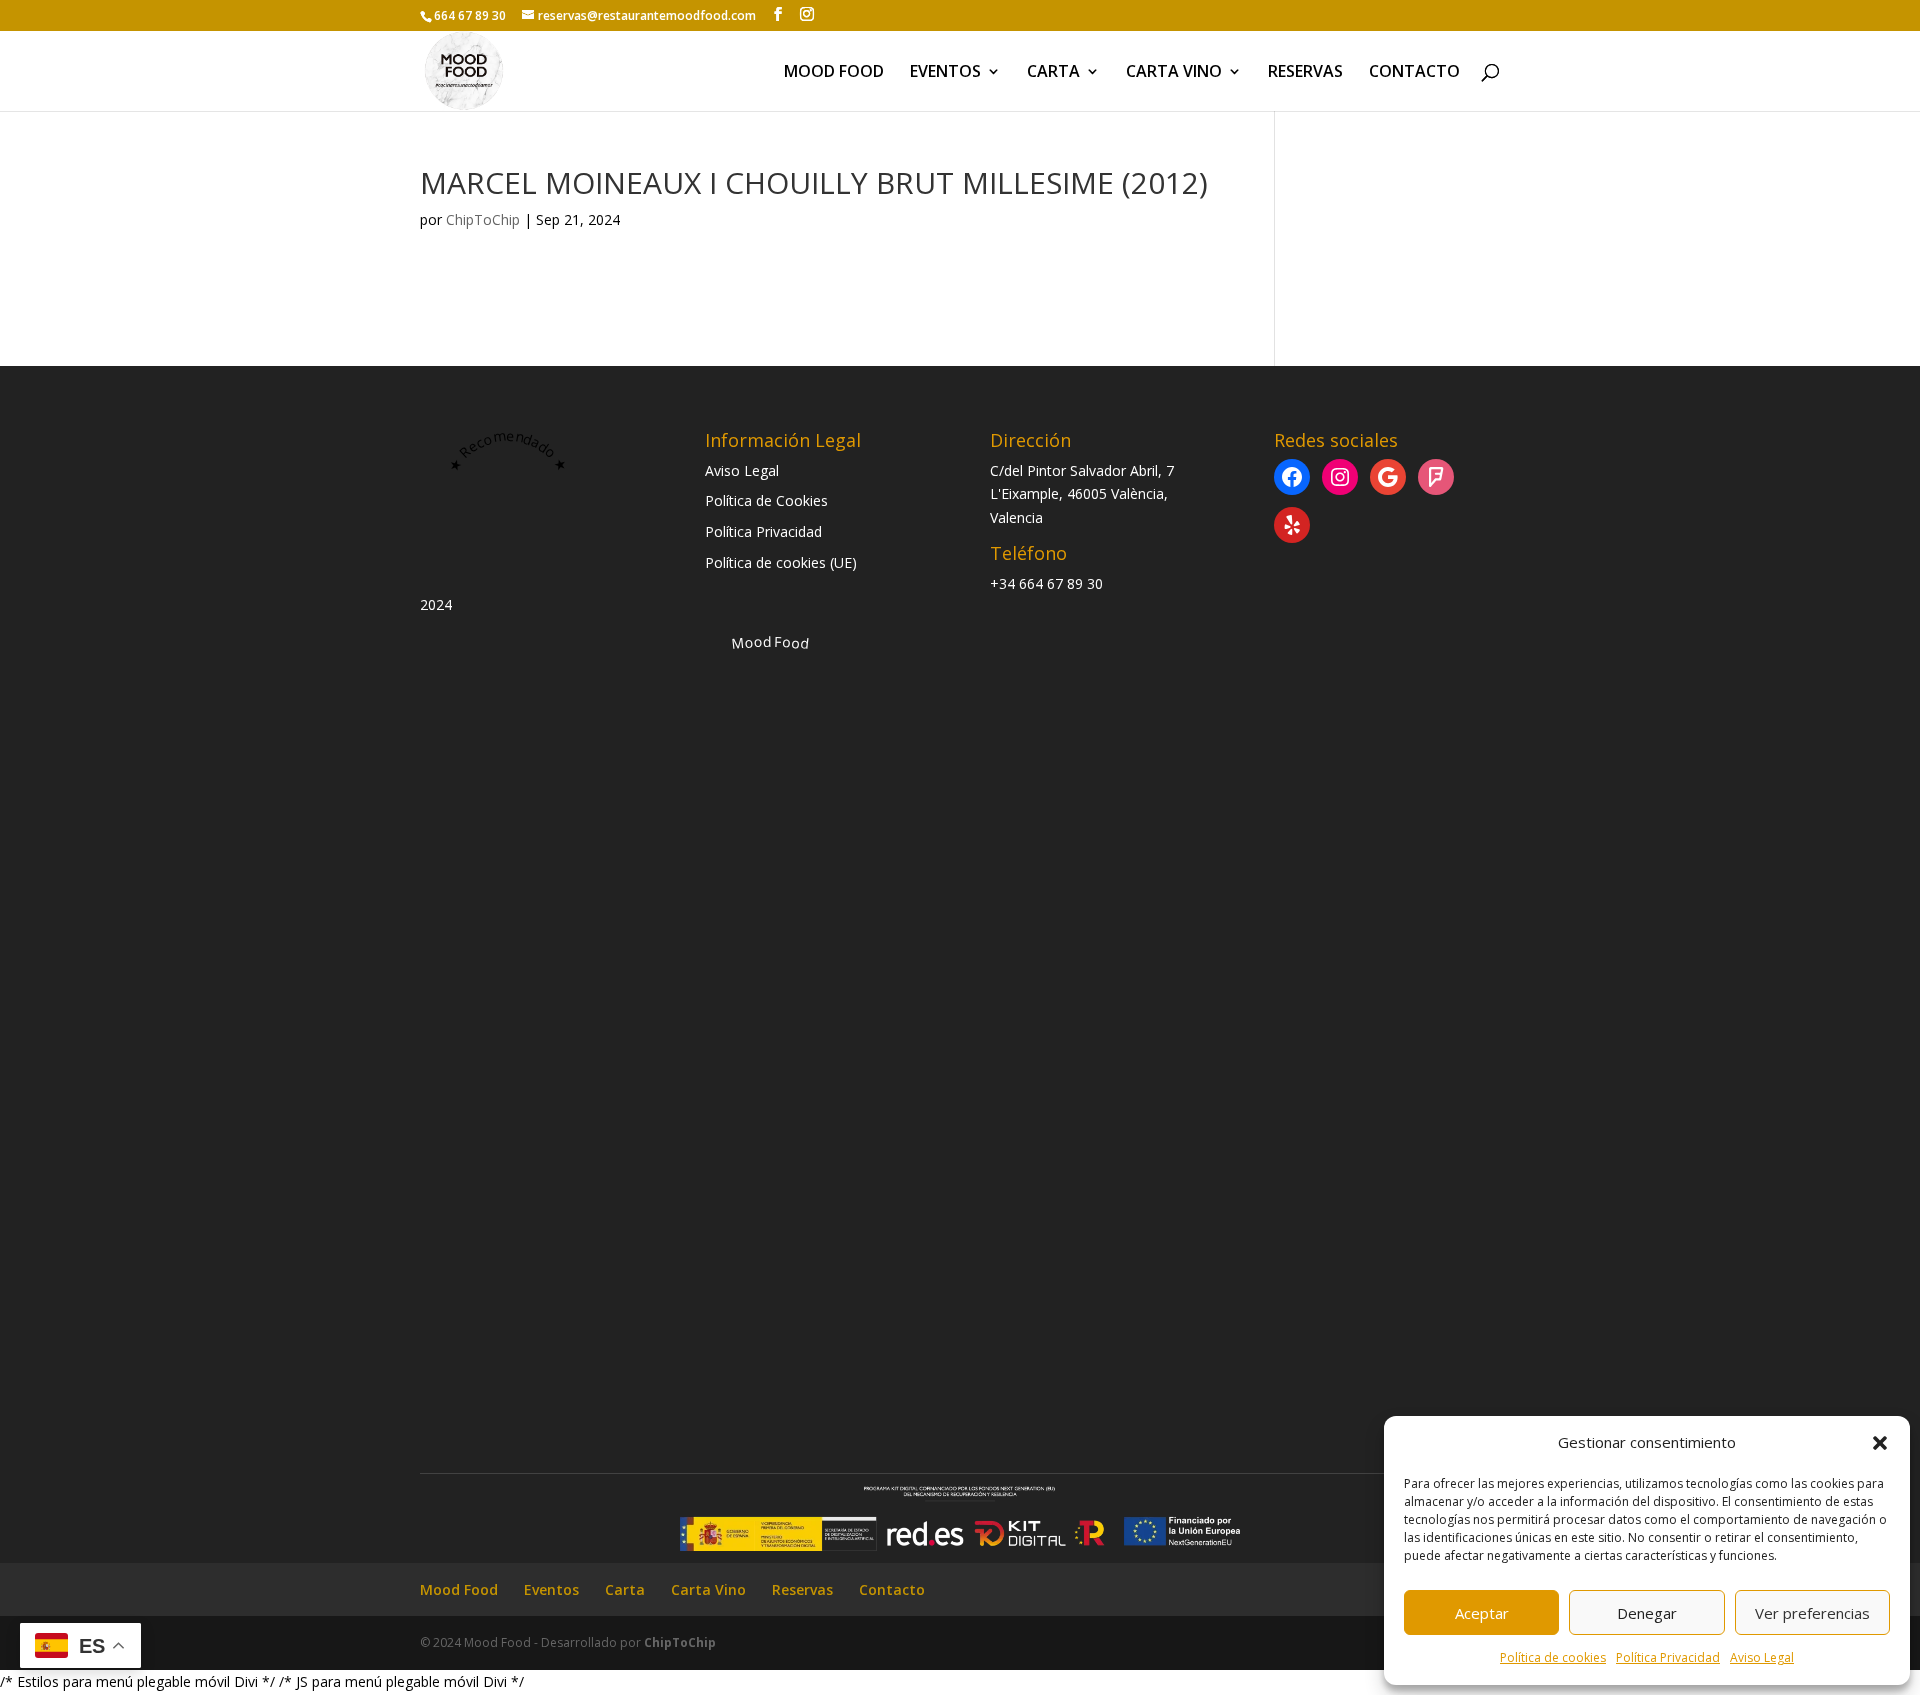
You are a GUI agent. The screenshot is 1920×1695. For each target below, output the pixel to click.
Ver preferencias (1812, 1613)
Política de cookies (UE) (781, 562)
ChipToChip (483, 219)
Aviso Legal (1762, 1657)
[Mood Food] (770, 1311)
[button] (1880, 1443)
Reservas (1305, 73)
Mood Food (834, 73)
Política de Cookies (766, 500)
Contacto (1414, 73)
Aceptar (1482, 1613)
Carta (1053, 73)
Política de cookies (1553, 1657)
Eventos (945, 73)
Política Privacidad (1668, 1657)
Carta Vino (1174, 73)
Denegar (1647, 1613)
